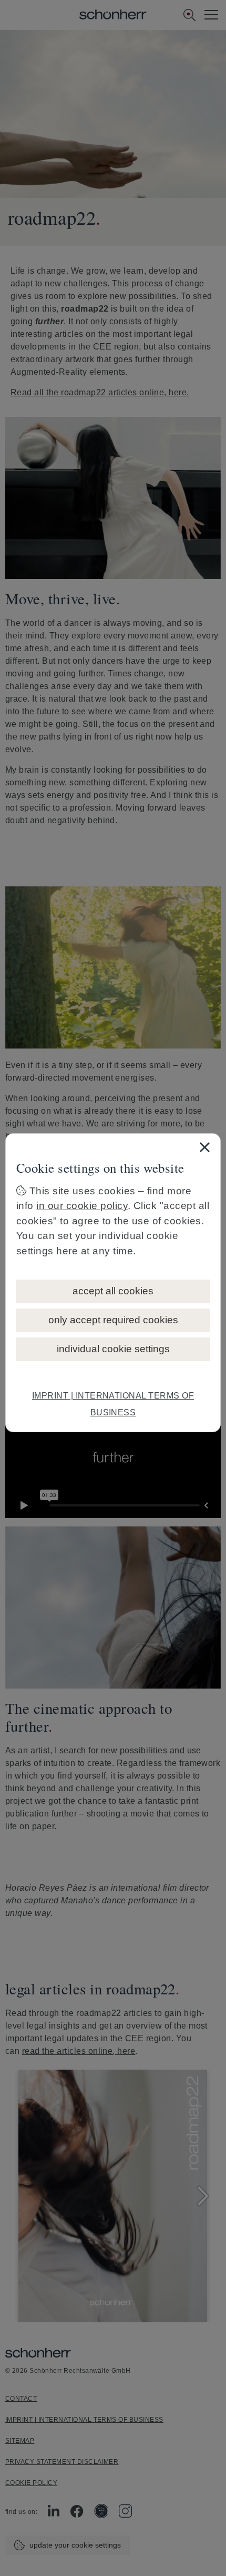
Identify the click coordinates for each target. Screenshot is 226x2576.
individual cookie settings (113, 1349)
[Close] (204, 1147)
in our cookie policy (82, 1206)
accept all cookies (113, 1291)
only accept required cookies (113, 1320)
